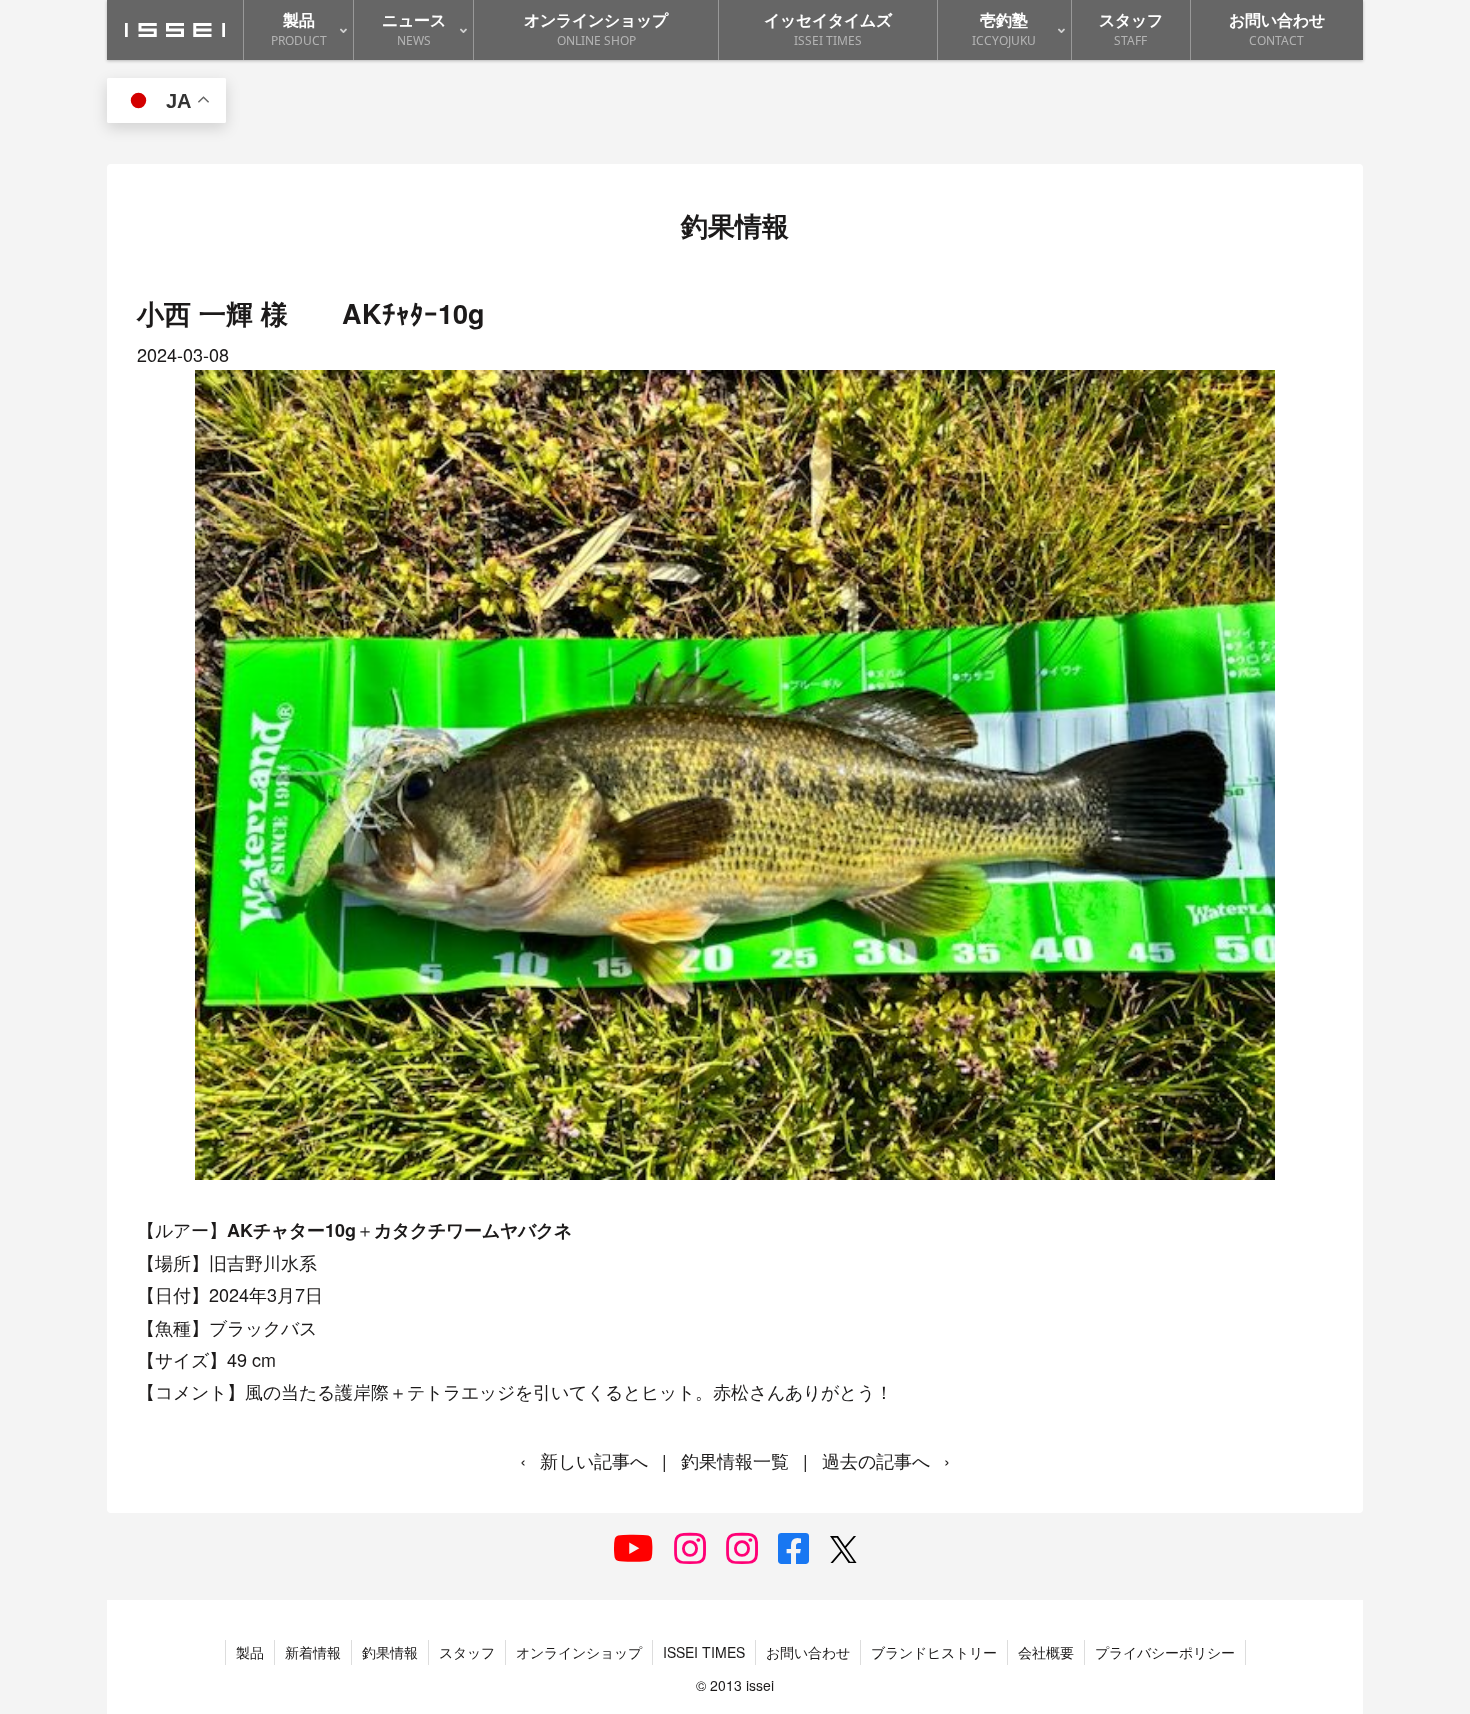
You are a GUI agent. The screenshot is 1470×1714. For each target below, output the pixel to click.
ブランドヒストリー (934, 1652)
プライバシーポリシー (1165, 1652)
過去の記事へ (876, 1460)
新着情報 (313, 1652)
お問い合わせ (808, 1652)
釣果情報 (390, 1652)
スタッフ (467, 1652)
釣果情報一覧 (735, 1460)
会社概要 (1046, 1652)
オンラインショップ (579, 1652)
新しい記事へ (594, 1460)
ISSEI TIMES (704, 1652)
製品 (250, 1652)
